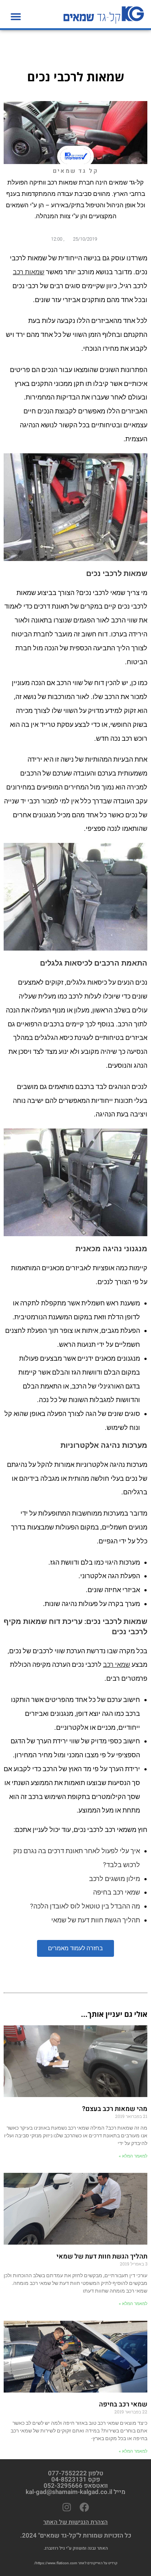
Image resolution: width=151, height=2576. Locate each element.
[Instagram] (67, 2507)
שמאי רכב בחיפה (117, 1892)
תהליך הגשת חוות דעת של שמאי (96, 1920)
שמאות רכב (29, 272)
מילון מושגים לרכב (115, 1879)
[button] (16, 16)
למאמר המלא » (133, 2156)
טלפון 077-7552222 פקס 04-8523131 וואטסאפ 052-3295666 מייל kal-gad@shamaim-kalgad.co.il (75, 2483)
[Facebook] (84, 2507)
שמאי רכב (117, 1664)
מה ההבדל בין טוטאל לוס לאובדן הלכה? (85, 1906)
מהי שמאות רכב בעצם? (115, 2109)
